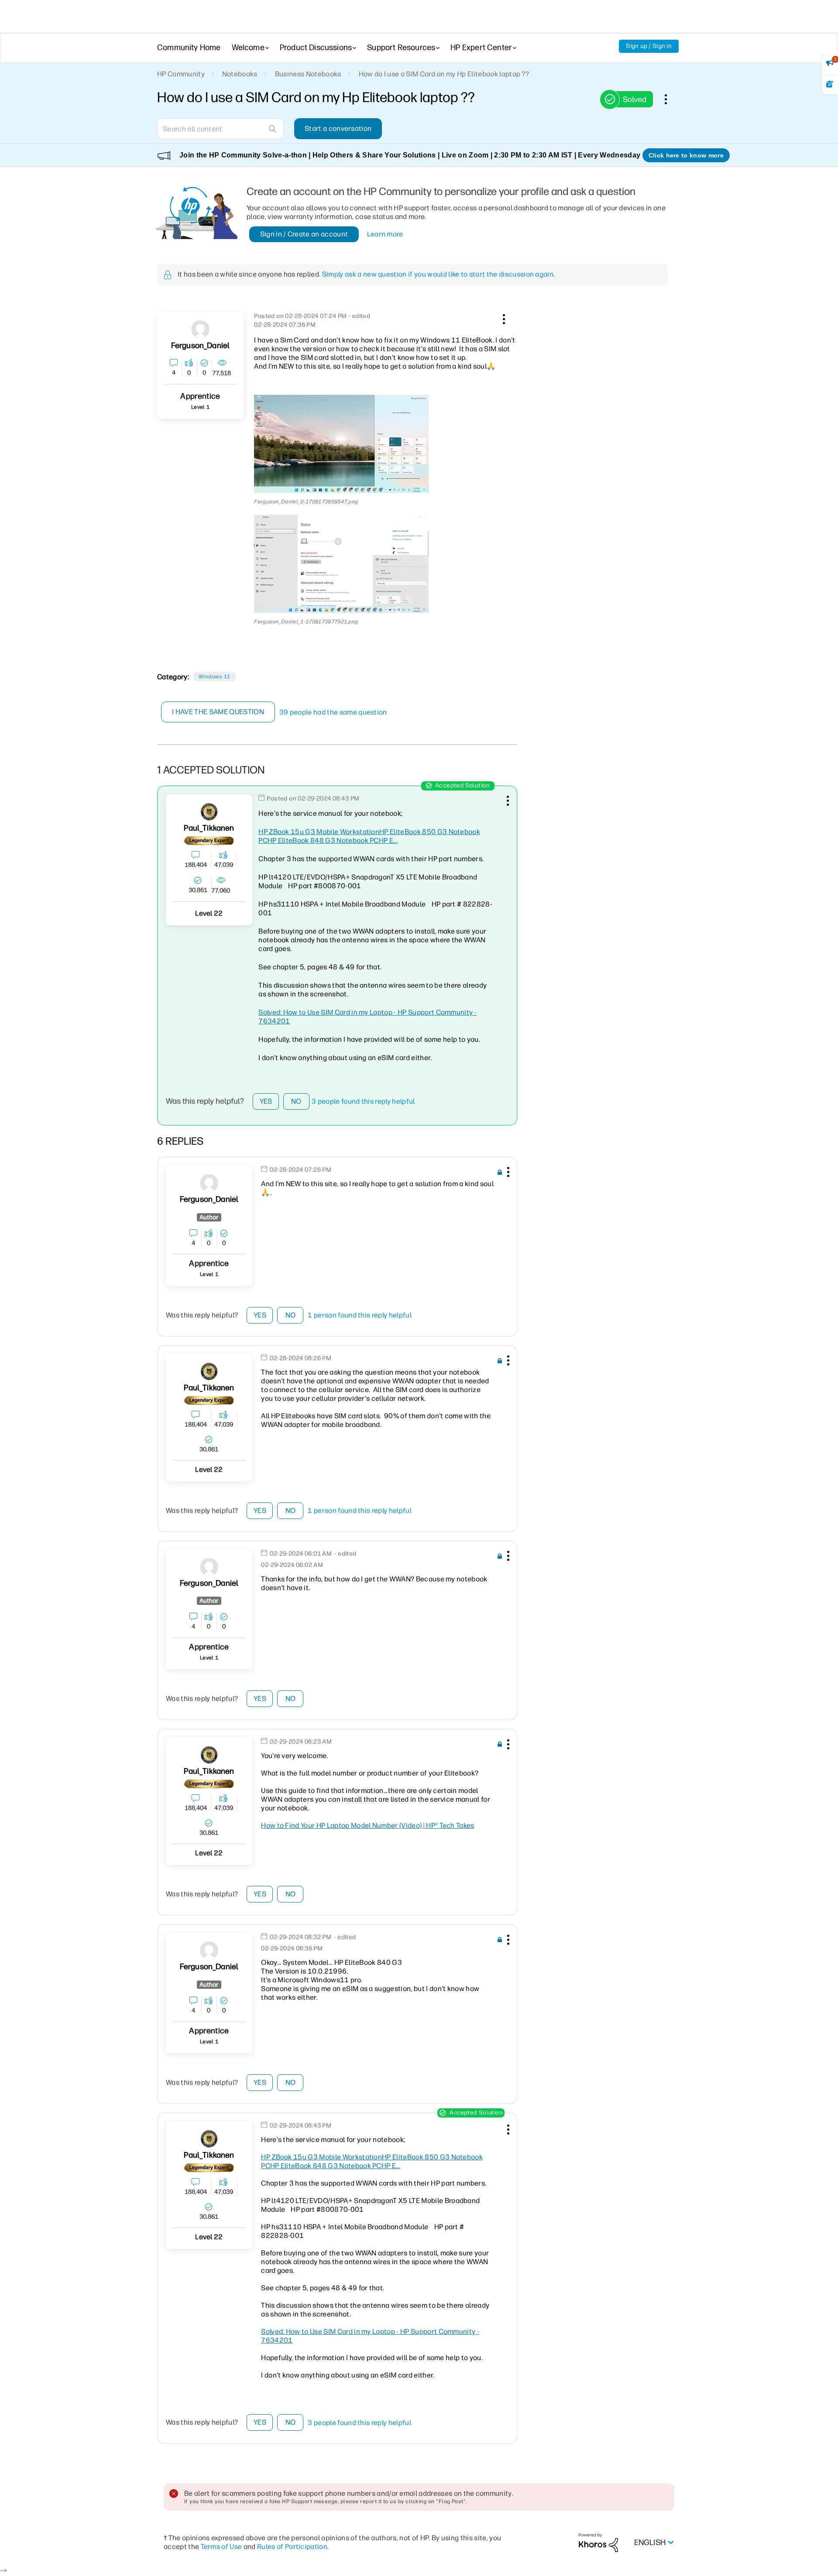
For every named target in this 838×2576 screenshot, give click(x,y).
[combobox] (220, 129)
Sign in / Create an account (304, 234)
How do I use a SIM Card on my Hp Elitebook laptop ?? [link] (444, 74)
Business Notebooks (308, 74)
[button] (503, 318)
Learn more (385, 234)
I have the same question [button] (218, 712)
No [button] (296, 1101)
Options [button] (670, 99)
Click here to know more (686, 155)
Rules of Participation (292, 2547)
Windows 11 (215, 677)
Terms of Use (222, 2547)
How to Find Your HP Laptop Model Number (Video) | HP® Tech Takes (367, 1825)
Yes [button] (266, 1101)
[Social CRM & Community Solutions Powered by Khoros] (598, 2542)
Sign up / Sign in (649, 46)
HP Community (181, 74)
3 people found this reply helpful (363, 1101)
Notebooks (240, 74)
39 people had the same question (333, 712)
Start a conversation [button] (338, 128)
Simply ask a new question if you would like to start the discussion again (438, 274)
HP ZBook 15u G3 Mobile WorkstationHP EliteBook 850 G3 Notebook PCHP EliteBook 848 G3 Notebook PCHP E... (369, 836)
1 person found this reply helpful (360, 1315)
